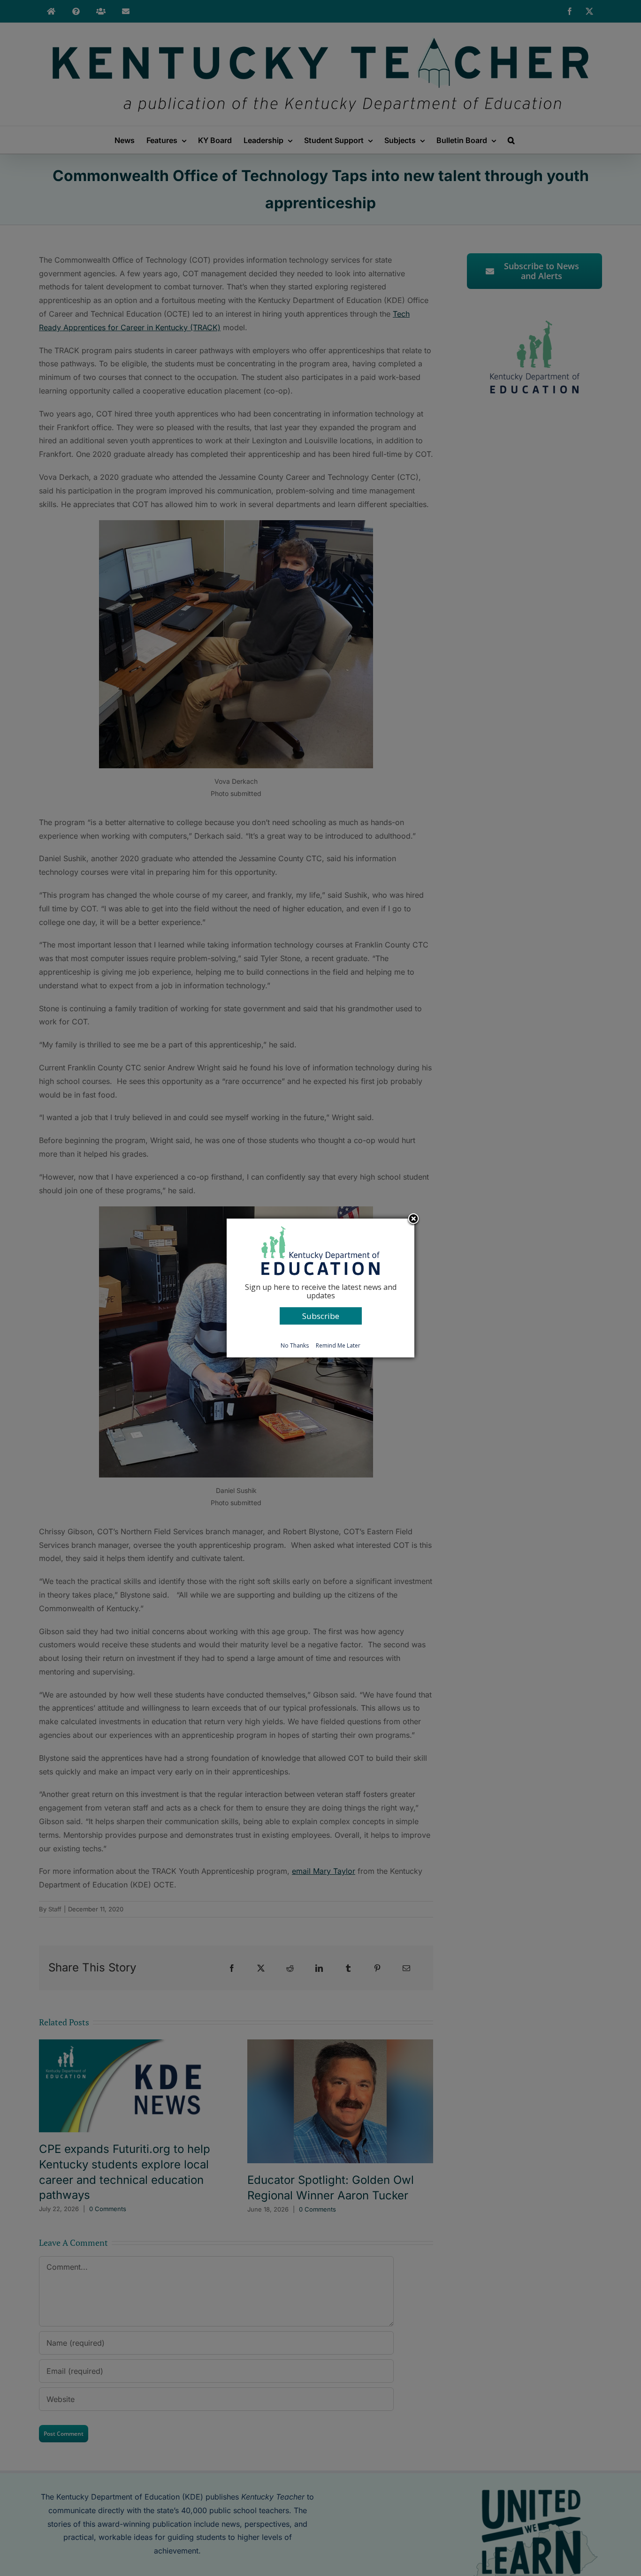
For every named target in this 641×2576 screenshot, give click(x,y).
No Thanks (295, 1345)
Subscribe (321, 1316)
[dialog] (320, 1288)
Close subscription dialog (413, 1220)
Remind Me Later (338, 1345)
